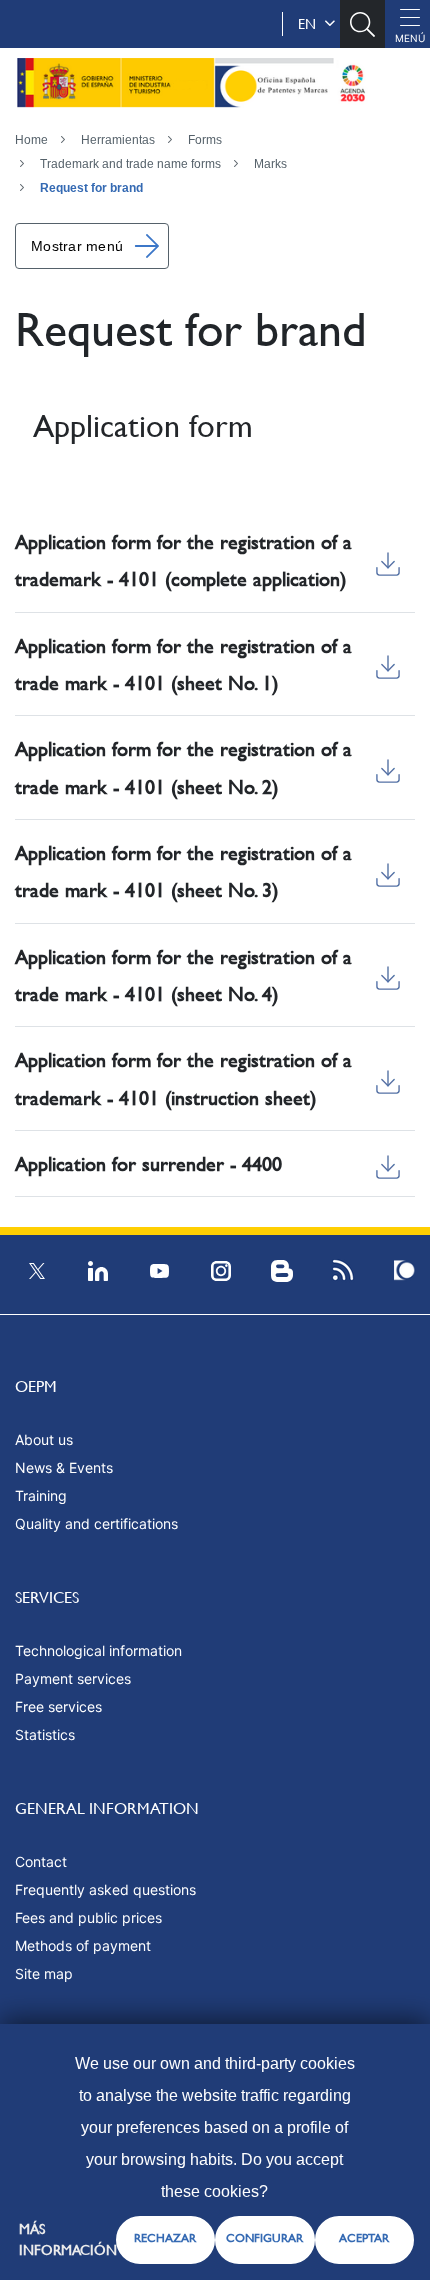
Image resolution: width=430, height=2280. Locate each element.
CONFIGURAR (264, 2238)
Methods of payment (83, 1945)
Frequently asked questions (105, 1889)
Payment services (73, 1678)
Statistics (45, 1734)
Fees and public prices (88, 1917)
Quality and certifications (96, 1523)
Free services (58, 1706)
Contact (41, 1861)
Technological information (98, 1650)
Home (31, 140)
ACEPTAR (364, 2238)
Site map (44, 1973)
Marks (270, 164)
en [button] (311, 24)
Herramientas (118, 140)
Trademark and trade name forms (130, 164)
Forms (205, 140)
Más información (68, 2239)
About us (44, 1439)
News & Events (64, 1467)
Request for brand (91, 188)
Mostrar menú (77, 246)
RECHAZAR (165, 2238)
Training (41, 1495)
